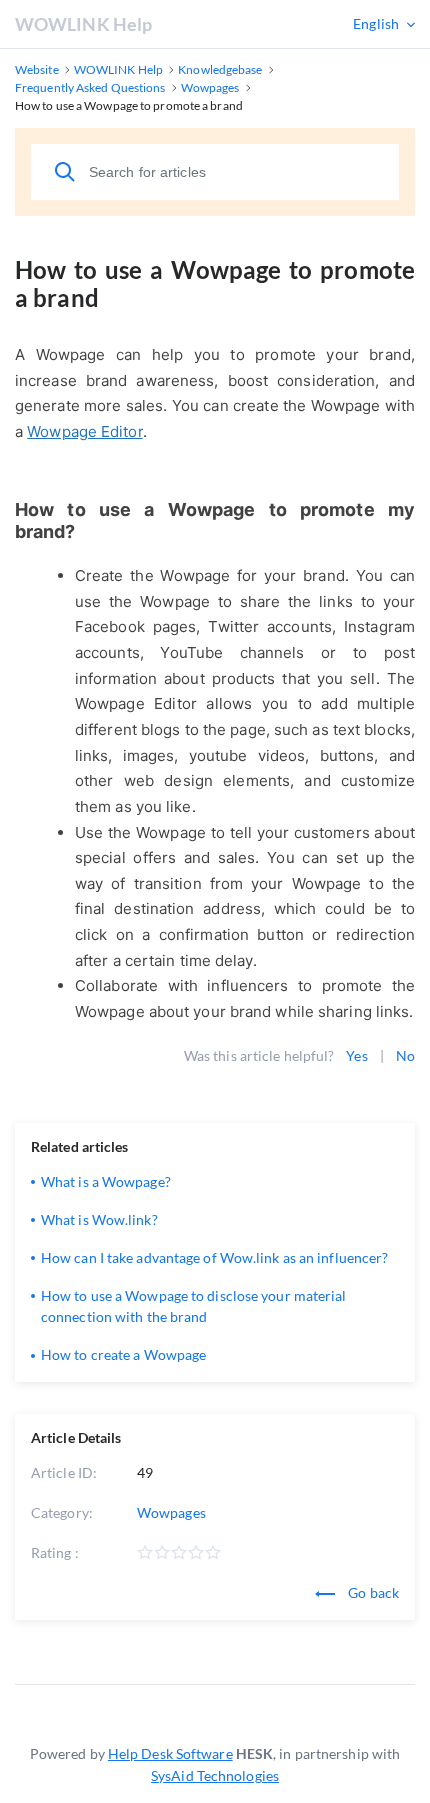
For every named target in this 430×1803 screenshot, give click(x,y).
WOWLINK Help (83, 24)
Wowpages (171, 1512)
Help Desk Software (170, 1753)
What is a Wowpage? (106, 1181)
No (405, 1055)
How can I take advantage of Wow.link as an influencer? (214, 1257)
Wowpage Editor (84, 431)
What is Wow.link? (99, 1219)
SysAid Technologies (215, 1775)
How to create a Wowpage (123, 1354)
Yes (356, 1055)
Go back (372, 1592)
